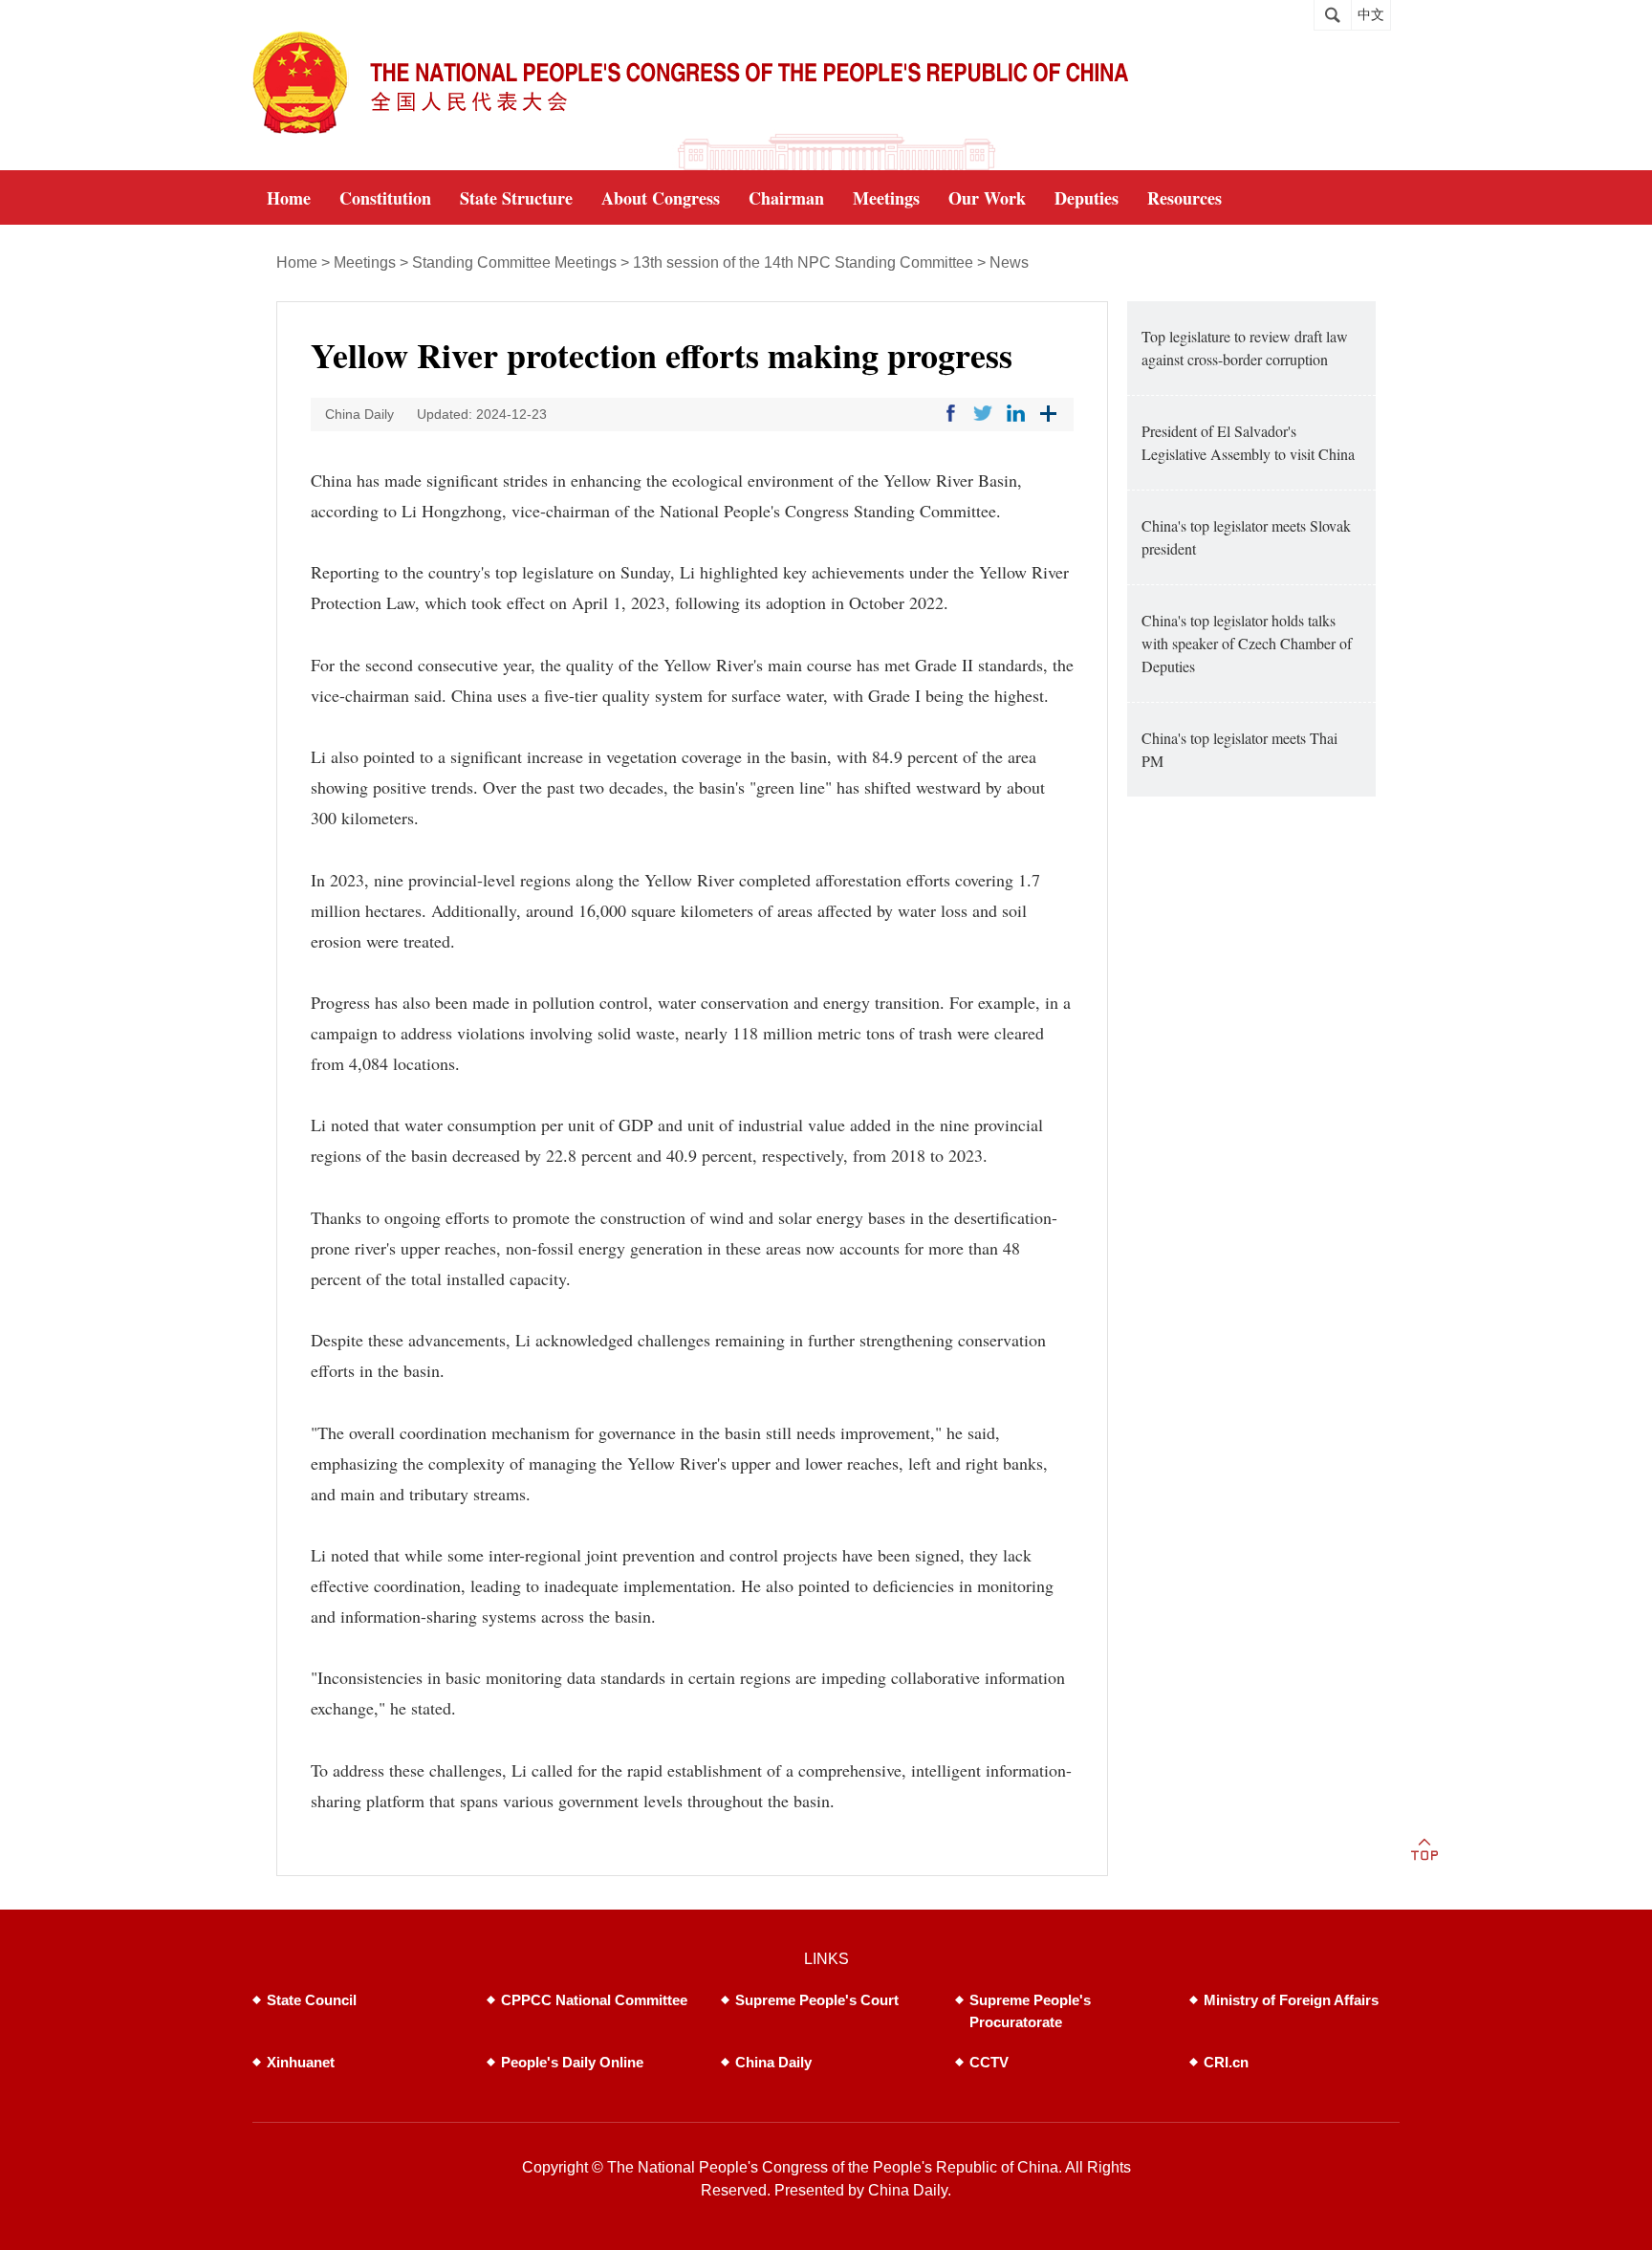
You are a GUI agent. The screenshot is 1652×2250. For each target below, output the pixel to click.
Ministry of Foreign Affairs (1291, 2000)
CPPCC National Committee (594, 2000)
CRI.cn (1226, 2062)
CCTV (989, 2062)
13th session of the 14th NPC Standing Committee (803, 262)
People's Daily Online (572, 2062)
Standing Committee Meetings (514, 262)
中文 (1371, 15)
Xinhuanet (301, 2062)
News (1009, 262)
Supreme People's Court (817, 2000)
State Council (312, 2000)
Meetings (365, 262)
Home (297, 262)
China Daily (773, 2062)
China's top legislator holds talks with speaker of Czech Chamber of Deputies (1247, 643)
